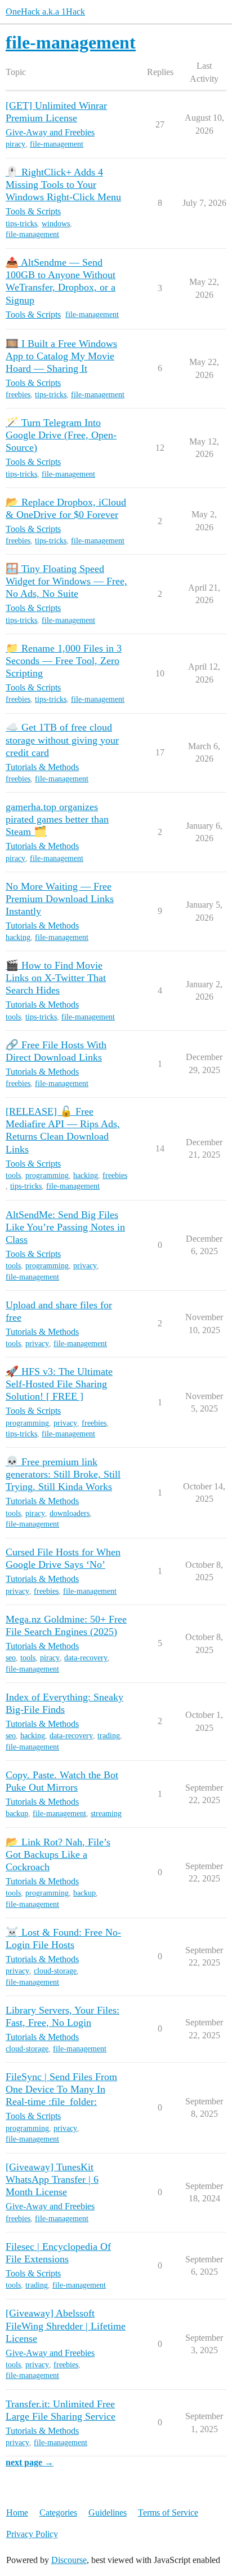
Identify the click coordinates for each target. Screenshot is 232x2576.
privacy (85, 1266)
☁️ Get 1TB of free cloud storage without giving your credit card (62, 740)
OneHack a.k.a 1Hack (45, 12)
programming (47, 1175)
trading (109, 1736)
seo (11, 1658)
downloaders (70, 1513)
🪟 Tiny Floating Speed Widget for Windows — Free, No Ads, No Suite (66, 581)
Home (17, 2513)
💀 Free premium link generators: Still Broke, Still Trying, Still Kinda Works (63, 1474)
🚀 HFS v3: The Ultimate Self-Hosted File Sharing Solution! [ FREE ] (59, 1384)
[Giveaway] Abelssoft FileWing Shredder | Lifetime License (66, 2326)
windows (56, 224)
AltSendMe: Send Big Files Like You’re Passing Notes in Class (65, 1227)
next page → (30, 2462)
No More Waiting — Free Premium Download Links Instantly (60, 899)
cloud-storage (55, 1971)
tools (13, 1017)
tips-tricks (21, 224)
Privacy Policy (32, 2534)
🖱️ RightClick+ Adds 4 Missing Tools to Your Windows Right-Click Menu (63, 184)
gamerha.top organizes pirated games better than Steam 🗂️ (57, 819)
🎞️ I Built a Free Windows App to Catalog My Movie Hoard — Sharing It (61, 356)
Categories (58, 2513)
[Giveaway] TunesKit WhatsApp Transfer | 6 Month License (52, 2179)
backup (17, 1814)
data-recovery (86, 1658)
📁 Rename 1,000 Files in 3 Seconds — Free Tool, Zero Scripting (64, 661)
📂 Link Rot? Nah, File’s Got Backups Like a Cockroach (58, 1854)
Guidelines (108, 2513)
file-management (57, 144)
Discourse (69, 2560)
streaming (106, 1814)
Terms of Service (168, 2513)
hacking (18, 937)
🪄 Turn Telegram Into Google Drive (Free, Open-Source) (61, 435)
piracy (15, 144)
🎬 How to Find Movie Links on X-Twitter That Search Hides (56, 978)
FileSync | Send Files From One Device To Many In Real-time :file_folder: (61, 2089)
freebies (18, 395)
